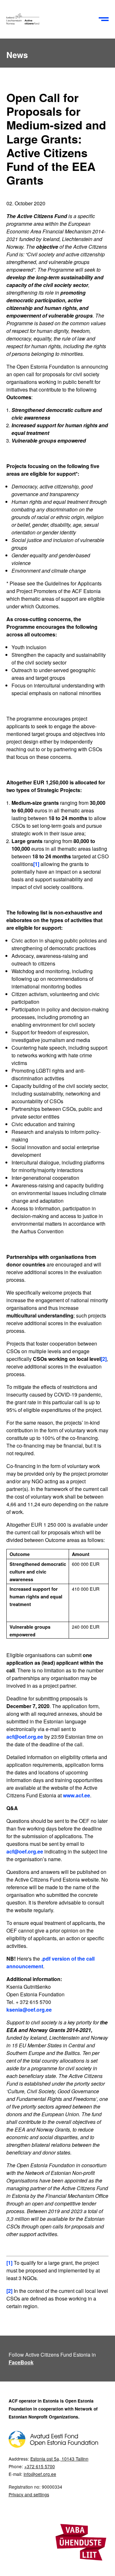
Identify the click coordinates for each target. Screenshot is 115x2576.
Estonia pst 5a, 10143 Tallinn (59, 2459)
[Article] (51, 19)
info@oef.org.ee (40, 2474)
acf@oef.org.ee (25, 1737)
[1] (36, 864)
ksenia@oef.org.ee (29, 2010)
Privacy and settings (29, 2494)
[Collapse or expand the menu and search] (104, 19)
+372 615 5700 (40, 2466)
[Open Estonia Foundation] (53, 2446)
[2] (104, 1359)
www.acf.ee (77, 1795)
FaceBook (21, 2362)
